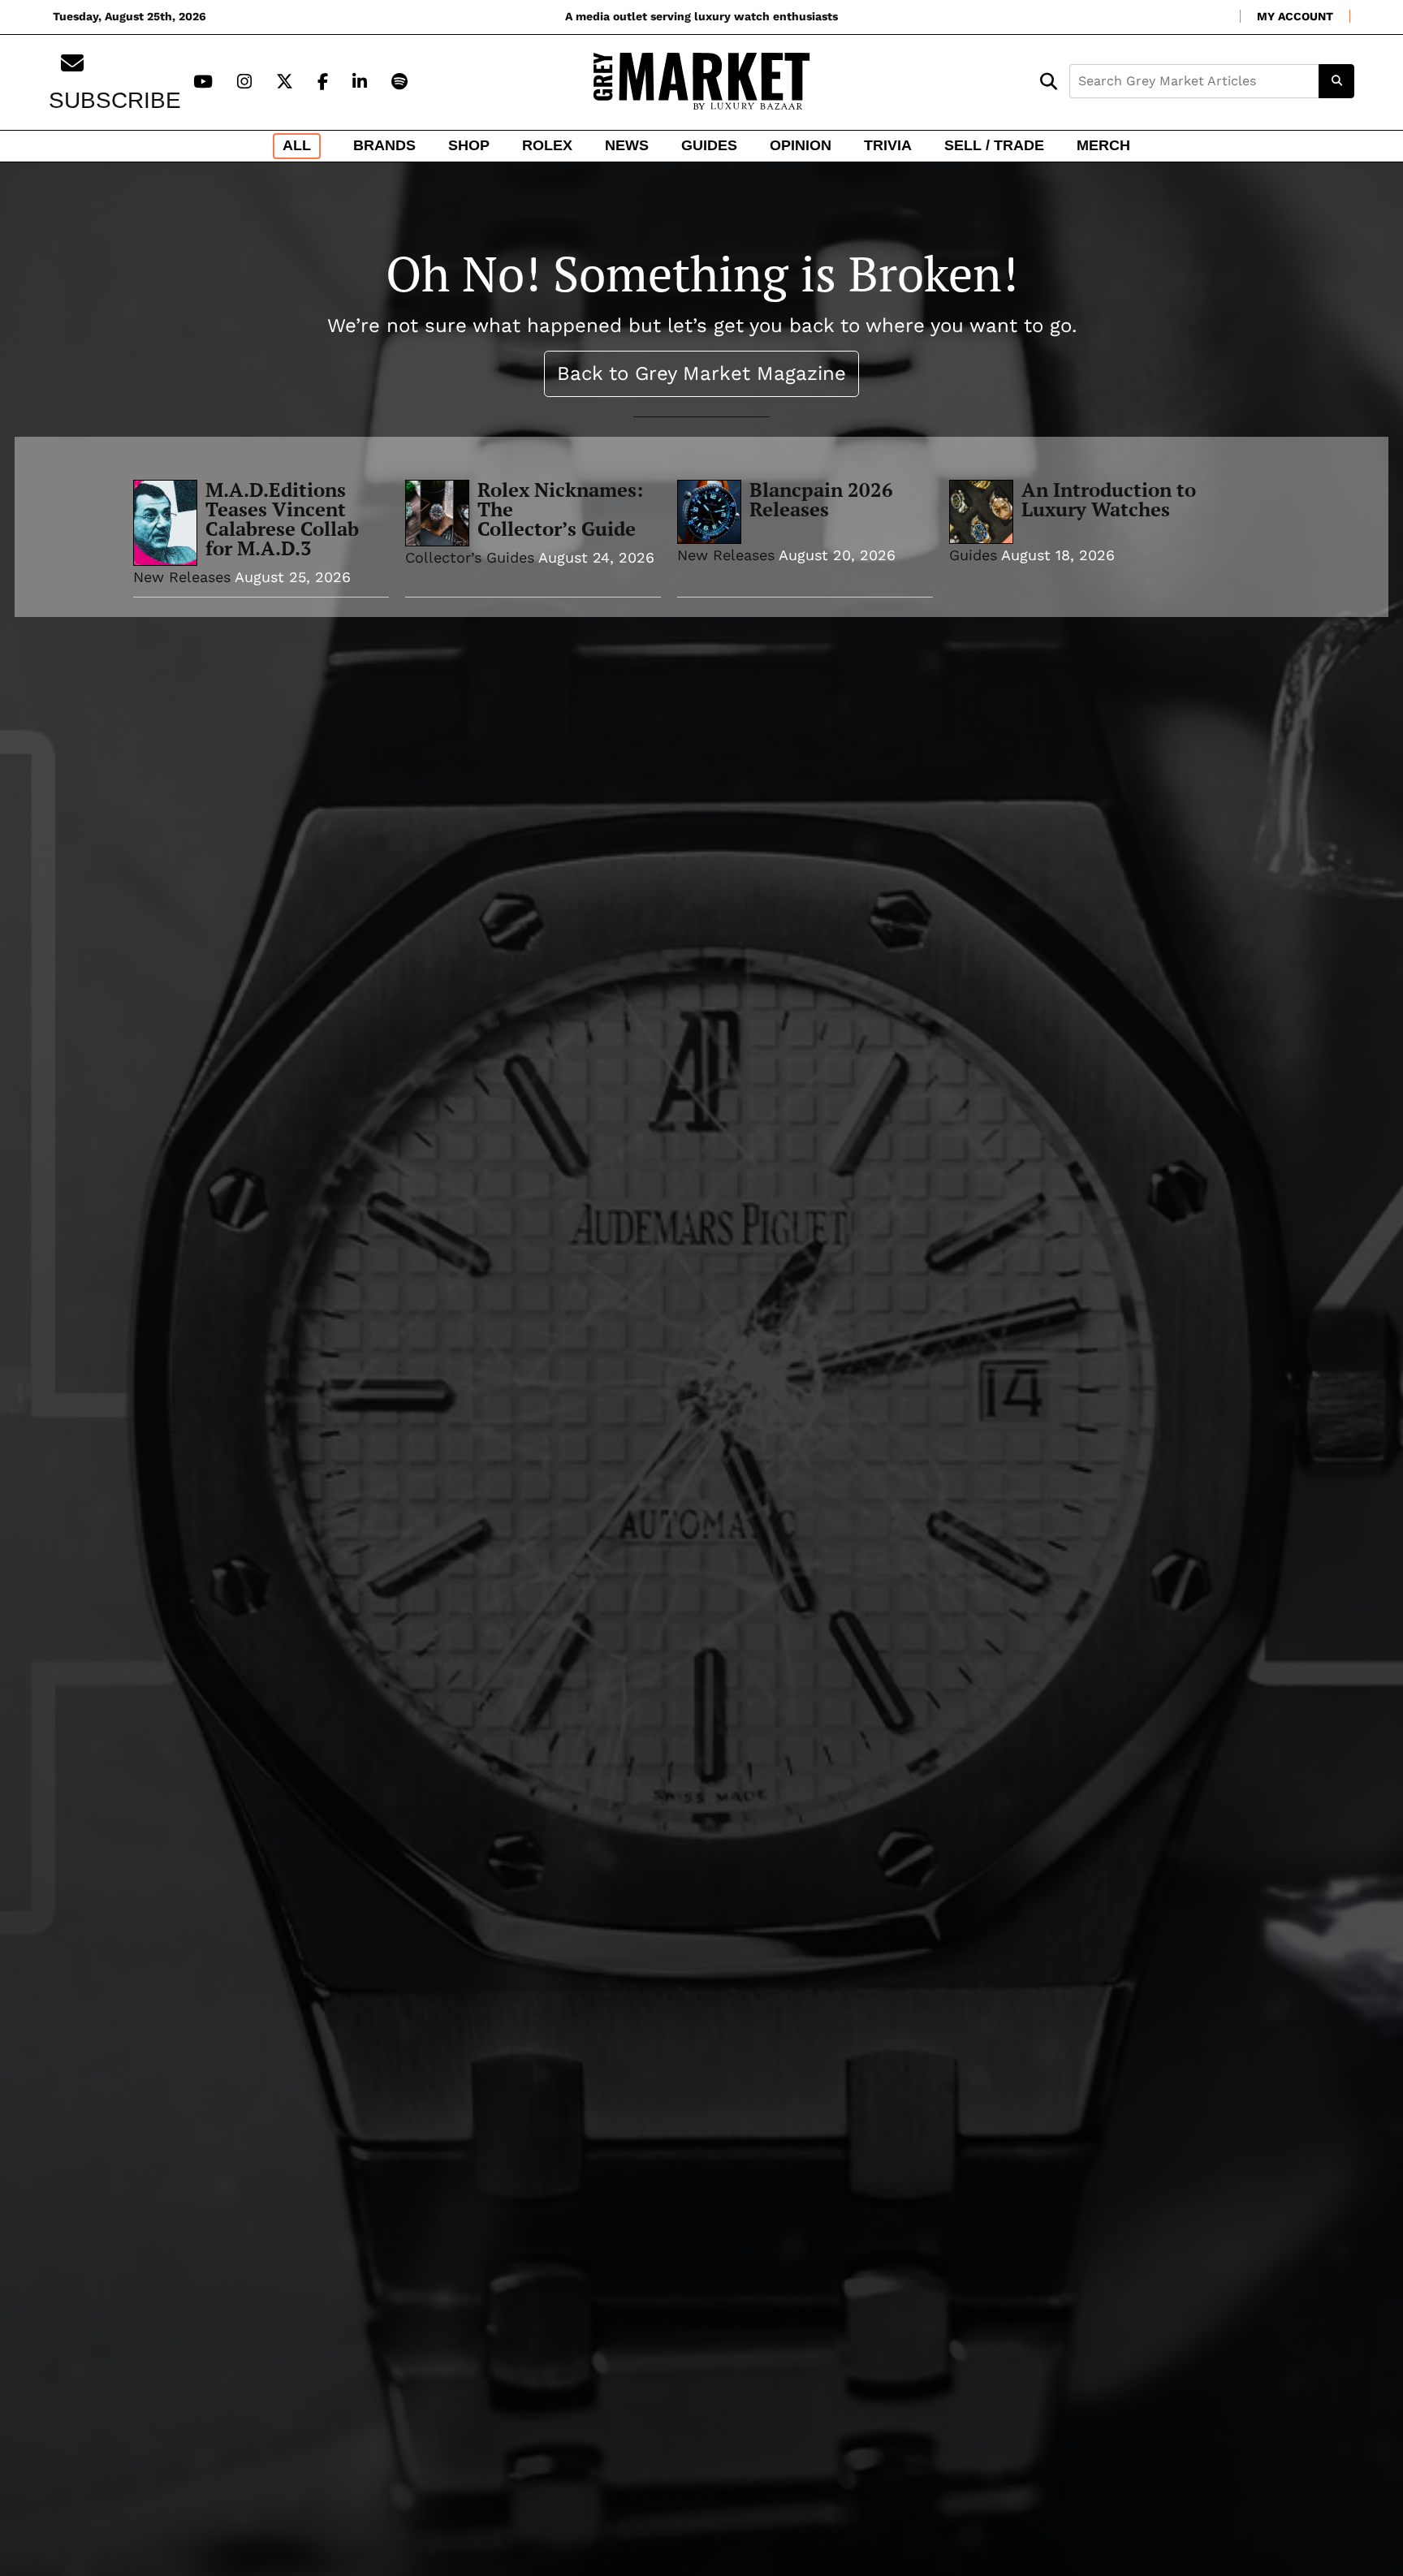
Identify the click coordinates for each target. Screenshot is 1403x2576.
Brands (384, 145)
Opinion (801, 145)
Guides (709, 145)
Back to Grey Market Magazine (701, 373)
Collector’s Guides (470, 557)
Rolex (547, 145)
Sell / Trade (994, 145)
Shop (469, 145)
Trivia (888, 145)
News (627, 145)
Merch (1103, 145)
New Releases (182, 577)
